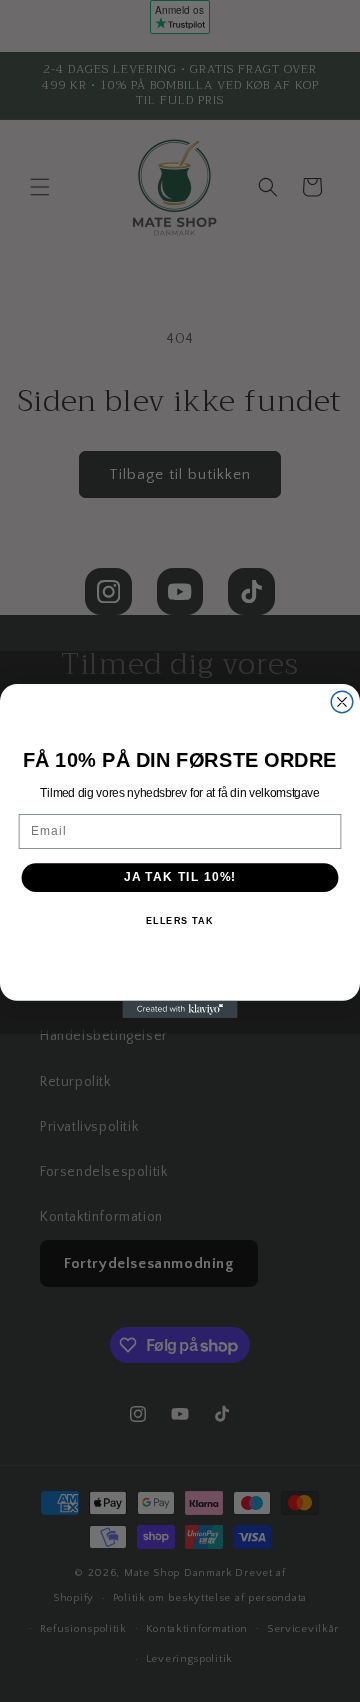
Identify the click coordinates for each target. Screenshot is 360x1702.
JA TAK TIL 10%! (180, 877)
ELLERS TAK (180, 921)
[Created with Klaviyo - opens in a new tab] (179, 1009)
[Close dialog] (342, 702)
